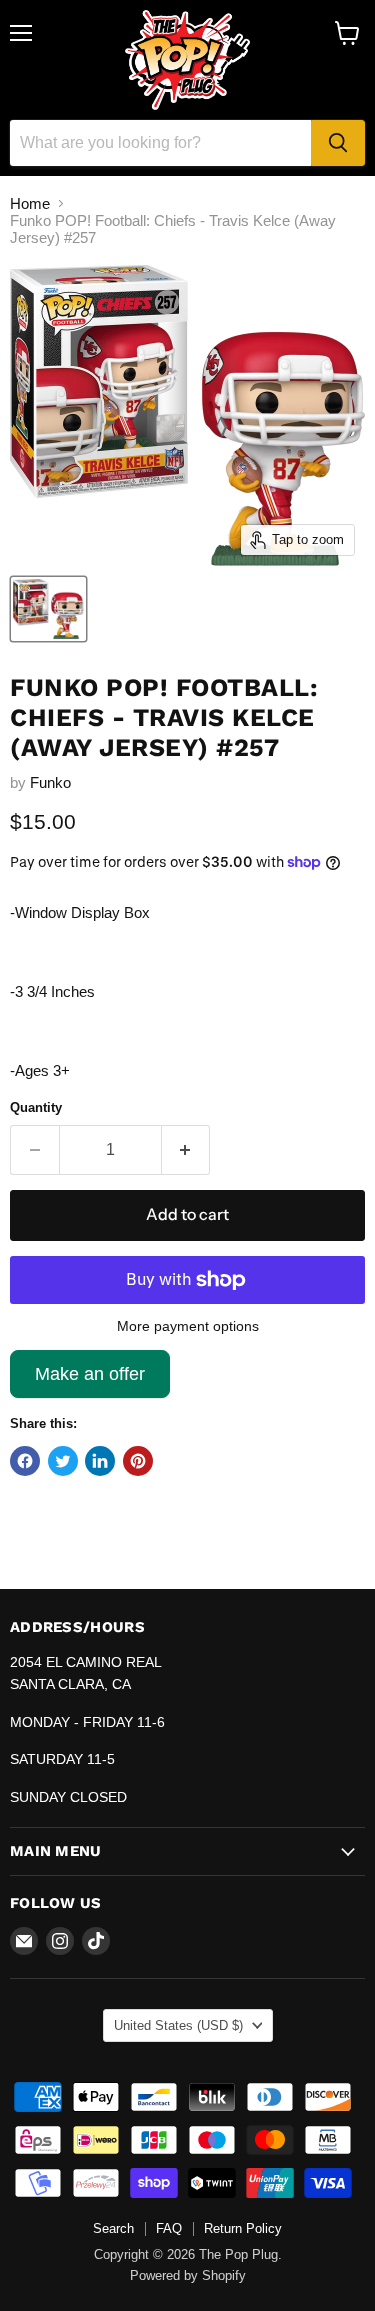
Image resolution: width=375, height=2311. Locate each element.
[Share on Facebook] (25, 1461)
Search (113, 2228)
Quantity (36, 1107)
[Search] (338, 143)
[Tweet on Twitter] (63, 1461)
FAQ (169, 2228)
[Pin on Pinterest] (138, 1461)
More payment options (188, 1326)
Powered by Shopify (188, 2275)
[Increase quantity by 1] (186, 1150)
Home (30, 203)
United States (178, 2025)
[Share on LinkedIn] (100, 1461)
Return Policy (243, 2228)
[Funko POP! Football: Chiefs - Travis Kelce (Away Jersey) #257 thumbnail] (48, 609)
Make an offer (90, 1381)
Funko (50, 782)
